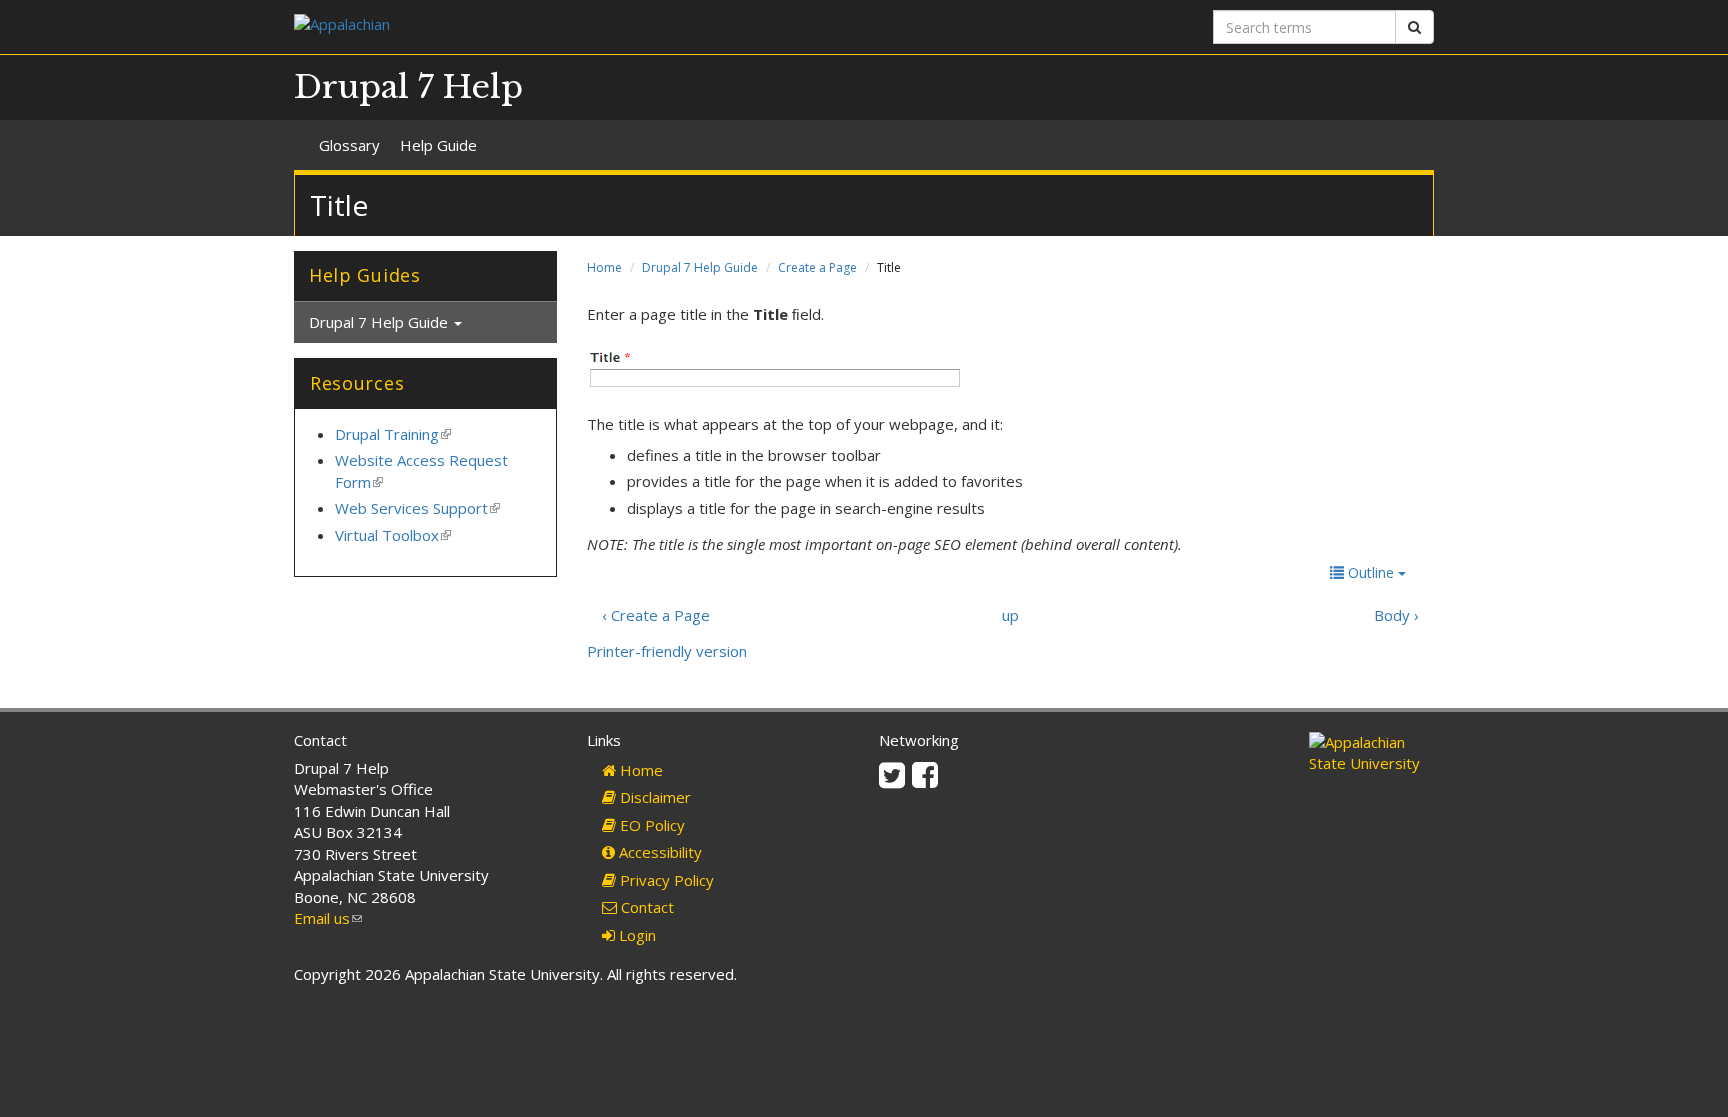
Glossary (349, 145)
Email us (328, 918)
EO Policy (650, 825)
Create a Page (817, 267)
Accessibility (658, 852)
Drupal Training (393, 434)
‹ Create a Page (656, 615)
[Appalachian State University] (571, 26)
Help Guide (438, 145)
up (1010, 615)
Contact (645, 907)
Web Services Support (417, 508)
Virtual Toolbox (393, 535)
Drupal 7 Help (408, 87)
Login (635, 935)
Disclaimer (653, 797)
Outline (1371, 572)
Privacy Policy (665, 880)
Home (604, 267)
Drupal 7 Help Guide (700, 267)
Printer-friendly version (667, 651)
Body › (1396, 615)
